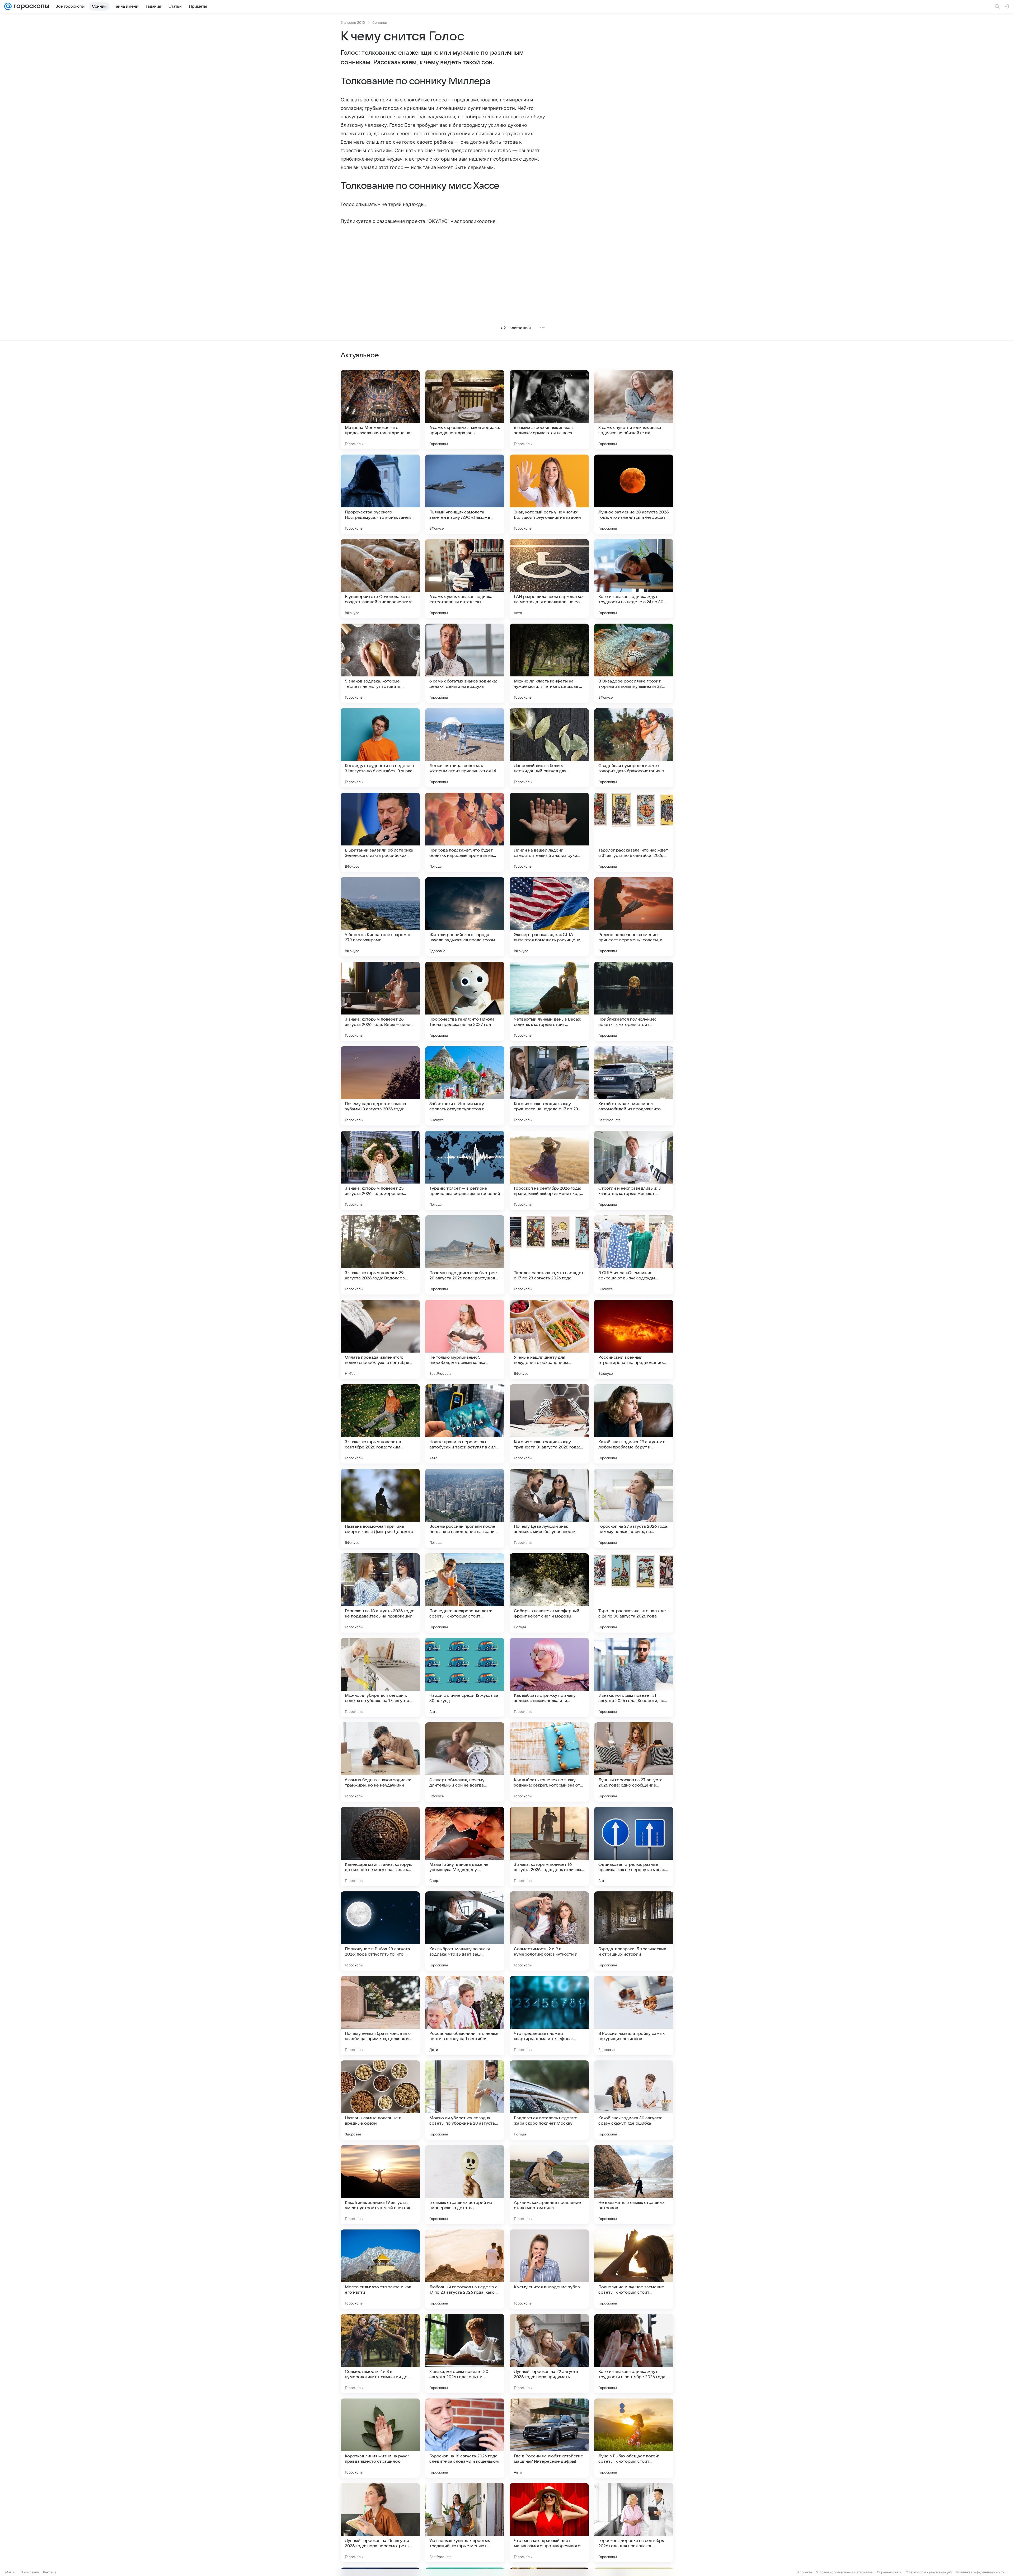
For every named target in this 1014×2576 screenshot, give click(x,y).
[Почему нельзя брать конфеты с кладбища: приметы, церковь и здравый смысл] (380, 2016)
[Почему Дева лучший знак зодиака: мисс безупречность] (549, 1508)
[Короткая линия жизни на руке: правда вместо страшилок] (380, 2438)
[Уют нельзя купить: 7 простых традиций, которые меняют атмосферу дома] (465, 2523)
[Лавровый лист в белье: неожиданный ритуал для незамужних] (549, 748)
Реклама (50, 2572)
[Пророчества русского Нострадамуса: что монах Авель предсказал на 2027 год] (380, 494)
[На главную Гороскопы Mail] (30, 6)
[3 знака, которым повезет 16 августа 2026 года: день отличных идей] (549, 1846)
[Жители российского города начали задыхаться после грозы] (465, 917)
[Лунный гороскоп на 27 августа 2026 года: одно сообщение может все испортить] (634, 1762)
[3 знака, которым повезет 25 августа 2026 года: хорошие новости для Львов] (380, 1170)
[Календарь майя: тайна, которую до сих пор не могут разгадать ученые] (380, 1846)
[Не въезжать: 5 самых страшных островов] (634, 2185)
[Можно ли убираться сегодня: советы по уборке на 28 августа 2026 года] (465, 2100)
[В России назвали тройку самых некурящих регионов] (634, 2016)
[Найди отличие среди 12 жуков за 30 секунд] (465, 1677)
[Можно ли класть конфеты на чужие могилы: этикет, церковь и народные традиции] (549, 663)
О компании (30, 2572)
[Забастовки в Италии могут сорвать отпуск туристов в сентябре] (465, 1086)
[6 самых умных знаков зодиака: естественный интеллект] (465, 579)
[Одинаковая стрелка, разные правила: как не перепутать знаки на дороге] (634, 1846)
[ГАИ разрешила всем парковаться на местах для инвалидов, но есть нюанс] (549, 579)
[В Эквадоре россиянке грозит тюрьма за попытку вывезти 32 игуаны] (634, 663)
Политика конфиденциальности (980, 2572)
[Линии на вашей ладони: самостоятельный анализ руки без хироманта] (549, 832)
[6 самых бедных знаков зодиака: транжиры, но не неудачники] (380, 1762)
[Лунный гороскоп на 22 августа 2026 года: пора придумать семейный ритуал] (549, 2354)
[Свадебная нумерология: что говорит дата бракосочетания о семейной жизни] (634, 748)
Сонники (380, 22)
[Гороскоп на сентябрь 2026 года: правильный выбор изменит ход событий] (549, 1170)
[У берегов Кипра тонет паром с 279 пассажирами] (380, 917)
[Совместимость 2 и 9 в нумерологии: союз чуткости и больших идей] (549, 1931)
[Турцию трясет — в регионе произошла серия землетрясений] (465, 1170)
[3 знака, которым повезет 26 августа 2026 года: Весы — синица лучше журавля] (380, 1001)
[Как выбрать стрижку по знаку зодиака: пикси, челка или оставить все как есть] (549, 1677)
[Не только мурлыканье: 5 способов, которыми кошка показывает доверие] (465, 1339)
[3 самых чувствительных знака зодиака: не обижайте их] (634, 410)
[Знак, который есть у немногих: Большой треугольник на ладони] (549, 494)
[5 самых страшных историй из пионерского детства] (465, 2185)
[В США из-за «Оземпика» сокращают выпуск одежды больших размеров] (634, 1255)
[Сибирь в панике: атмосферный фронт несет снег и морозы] (549, 1593)
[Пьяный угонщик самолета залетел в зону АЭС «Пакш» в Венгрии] (465, 494)
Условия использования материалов (844, 2572)
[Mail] (8, 6)
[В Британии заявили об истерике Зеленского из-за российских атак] (380, 832)
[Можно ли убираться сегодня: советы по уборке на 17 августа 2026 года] (380, 1677)
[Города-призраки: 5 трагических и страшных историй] (634, 1931)
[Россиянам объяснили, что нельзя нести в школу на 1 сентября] (465, 2016)
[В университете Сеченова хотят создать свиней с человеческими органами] (380, 579)
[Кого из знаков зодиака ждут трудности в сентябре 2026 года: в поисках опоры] (634, 2354)
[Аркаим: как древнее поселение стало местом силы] (549, 2185)
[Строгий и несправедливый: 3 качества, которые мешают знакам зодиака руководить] (634, 1170)
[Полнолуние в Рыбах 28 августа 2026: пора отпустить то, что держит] (380, 1931)
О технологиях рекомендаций (929, 2572)
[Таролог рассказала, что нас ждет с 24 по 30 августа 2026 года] (634, 1593)
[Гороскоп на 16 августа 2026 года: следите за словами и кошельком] (465, 2438)
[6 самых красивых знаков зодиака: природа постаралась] (465, 410)
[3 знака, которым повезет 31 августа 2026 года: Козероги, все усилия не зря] (634, 1677)
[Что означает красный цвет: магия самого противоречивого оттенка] (549, 2523)
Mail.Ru (11, 2572)
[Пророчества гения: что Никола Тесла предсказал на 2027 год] (465, 1001)
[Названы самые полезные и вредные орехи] (380, 2100)
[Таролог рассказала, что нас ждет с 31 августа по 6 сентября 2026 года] (634, 832)
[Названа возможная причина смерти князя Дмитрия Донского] (380, 1508)
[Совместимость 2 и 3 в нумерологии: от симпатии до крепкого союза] (380, 2354)
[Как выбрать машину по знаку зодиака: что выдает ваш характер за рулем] (465, 1931)
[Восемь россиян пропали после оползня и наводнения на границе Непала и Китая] (465, 1508)
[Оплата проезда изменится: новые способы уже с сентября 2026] (380, 1339)
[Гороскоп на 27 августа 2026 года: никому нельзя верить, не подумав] (634, 1508)
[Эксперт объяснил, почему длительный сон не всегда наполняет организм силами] (465, 1762)
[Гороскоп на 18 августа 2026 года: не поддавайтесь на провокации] (380, 1593)
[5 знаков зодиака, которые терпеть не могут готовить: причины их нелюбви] (380, 663)
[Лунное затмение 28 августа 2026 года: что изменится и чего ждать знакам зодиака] (634, 494)
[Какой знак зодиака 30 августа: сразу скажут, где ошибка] (634, 2100)
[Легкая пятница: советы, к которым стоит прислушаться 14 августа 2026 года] (465, 748)
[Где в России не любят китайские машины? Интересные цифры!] (549, 2438)
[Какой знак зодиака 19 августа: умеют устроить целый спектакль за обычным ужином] (380, 2185)
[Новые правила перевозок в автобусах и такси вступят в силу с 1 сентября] (465, 1424)
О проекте (804, 2572)
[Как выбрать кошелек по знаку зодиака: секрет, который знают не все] (549, 1762)
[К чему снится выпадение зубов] (549, 2269)
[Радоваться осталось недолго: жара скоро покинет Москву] (549, 2100)
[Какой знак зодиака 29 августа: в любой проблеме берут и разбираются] (634, 1424)
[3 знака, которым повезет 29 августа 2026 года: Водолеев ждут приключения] (380, 1255)
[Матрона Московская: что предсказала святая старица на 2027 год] (380, 410)
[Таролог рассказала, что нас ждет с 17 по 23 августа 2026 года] (549, 1255)
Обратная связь (889, 2572)
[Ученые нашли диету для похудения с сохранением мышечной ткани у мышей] (549, 1339)
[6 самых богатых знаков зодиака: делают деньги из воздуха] (465, 663)
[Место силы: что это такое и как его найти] (380, 2269)
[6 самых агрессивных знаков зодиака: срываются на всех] (549, 410)
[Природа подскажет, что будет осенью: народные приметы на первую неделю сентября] (465, 832)
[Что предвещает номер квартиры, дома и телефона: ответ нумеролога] (549, 2016)
